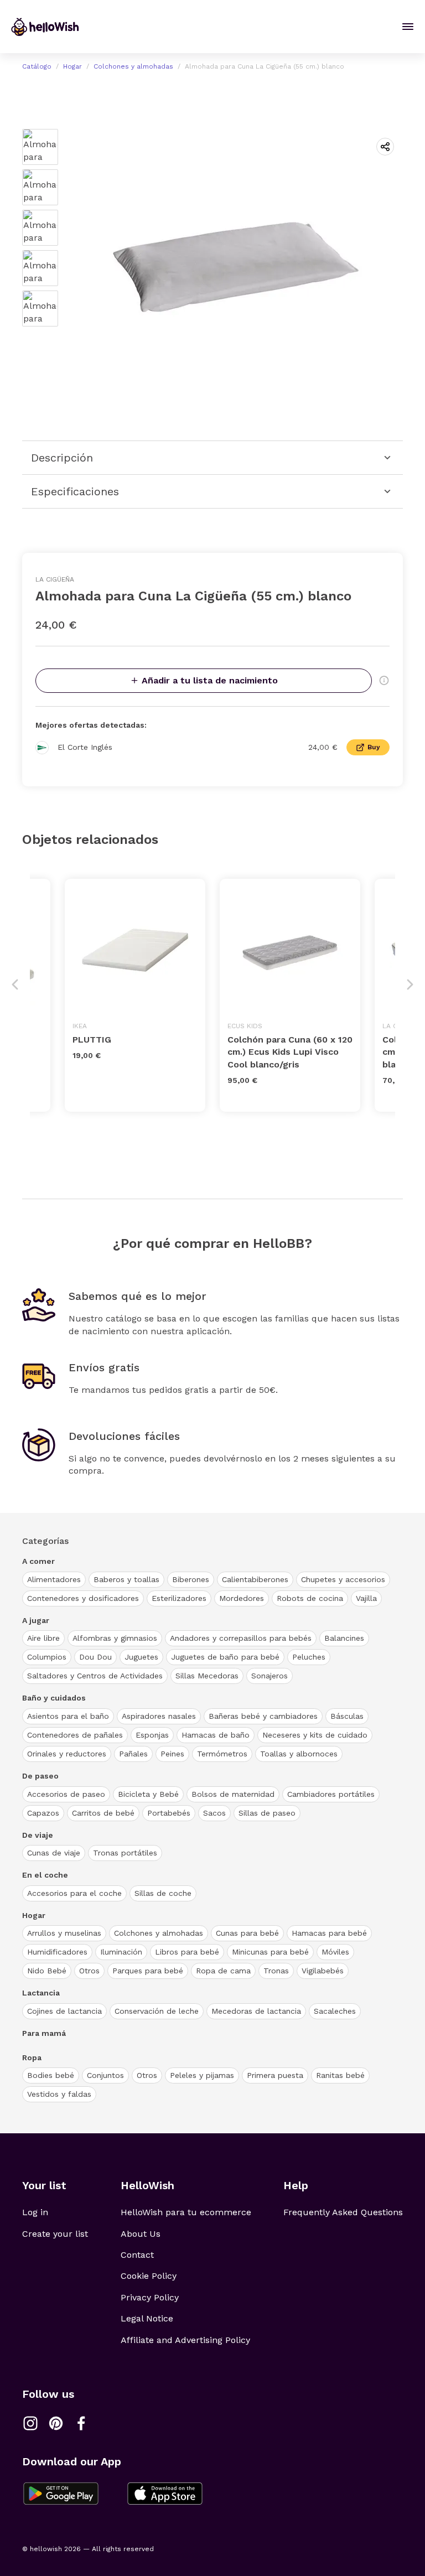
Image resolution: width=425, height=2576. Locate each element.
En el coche (45, 1875)
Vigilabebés (323, 1971)
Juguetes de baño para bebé (225, 1657)
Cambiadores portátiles (331, 1794)
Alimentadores (54, 1579)
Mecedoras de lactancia (256, 2011)
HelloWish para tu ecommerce (186, 2212)
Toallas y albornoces (299, 1754)
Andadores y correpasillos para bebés (241, 1638)
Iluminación (121, 1952)
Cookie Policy (149, 2276)
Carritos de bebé (103, 1813)
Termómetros (222, 1754)
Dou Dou (95, 1657)
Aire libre (43, 1638)
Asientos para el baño (68, 1716)
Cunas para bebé (247, 1933)
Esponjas (152, 1735)
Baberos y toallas (126, 1579)
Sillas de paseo (267, 1813)
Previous (15, 984)
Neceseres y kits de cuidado (315, 1735)
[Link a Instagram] (30, 2423)
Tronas (276, 1971)
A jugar (36, 1620)
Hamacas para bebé (329, 1933)
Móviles (335, 1952)
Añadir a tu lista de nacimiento (210, 680)
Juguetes (141, 1657)
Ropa (32, 2057)
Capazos (43, 1813)
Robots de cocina (310, 1598)
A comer (38, 1561)
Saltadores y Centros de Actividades (95, 1676)
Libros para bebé (187, 1952)
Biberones (191, 1579)
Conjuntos (105, 2075)
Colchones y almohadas (133, 66)
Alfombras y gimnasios (115, 1638)
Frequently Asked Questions (343, 2212)
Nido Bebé (47, 1971)
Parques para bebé (148, 1971)
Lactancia (41, 1993)
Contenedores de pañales (75, 1735)
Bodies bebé (51, 2075)
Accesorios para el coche (74, 1893)
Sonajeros (269, 1676)
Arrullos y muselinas (64, 1933)
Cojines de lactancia (64, 2011)
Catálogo (37, 66)
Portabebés (169, 1813)
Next (410, 984)
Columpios (47, 1657)
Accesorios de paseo (66, 1794)
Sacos (214, 1813)
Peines (172, 1754)
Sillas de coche (163, 1893)
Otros (89, 1971)
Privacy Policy (150, 2297)
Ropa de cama (223, 1971)
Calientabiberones (255, 1579)
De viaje (38, 1835)
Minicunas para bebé (270, 1952)
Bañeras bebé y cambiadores (263, 1716)
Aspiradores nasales (159, 1716)
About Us (141, 2234)
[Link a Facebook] (81, 2423)
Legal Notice (147, 2318)
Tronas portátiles (125, 1853)
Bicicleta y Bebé (148, 1794)
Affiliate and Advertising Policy (185, 2340)
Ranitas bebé (340, 2075)
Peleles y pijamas (202, 2075)
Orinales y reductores (67, 1754)
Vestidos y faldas (59, 2094)
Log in (35, 2212)
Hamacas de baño (216, 1735)
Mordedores (242, 1598)
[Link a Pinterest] (56, 2423)
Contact (137, 2255)
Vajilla (366, 1598)
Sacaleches (335, 2011)
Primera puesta (275, 2075)
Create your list (55, 2234)
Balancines (344, 1638)
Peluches (309, 1657)
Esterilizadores (179, 1598)
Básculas (347, 1716)
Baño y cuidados (54, 1698)
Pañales (133, 1754)
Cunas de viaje (54, 1853)
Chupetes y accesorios (343, 1579)
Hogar (72, 66)
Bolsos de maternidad (233, 1794)
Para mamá (44, 2033)
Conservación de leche (157, 2011)
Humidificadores (57, 1952)
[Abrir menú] (408, 27)
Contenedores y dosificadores (83, 1598)
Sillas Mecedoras (207, 1676)
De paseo (40, 1776)
